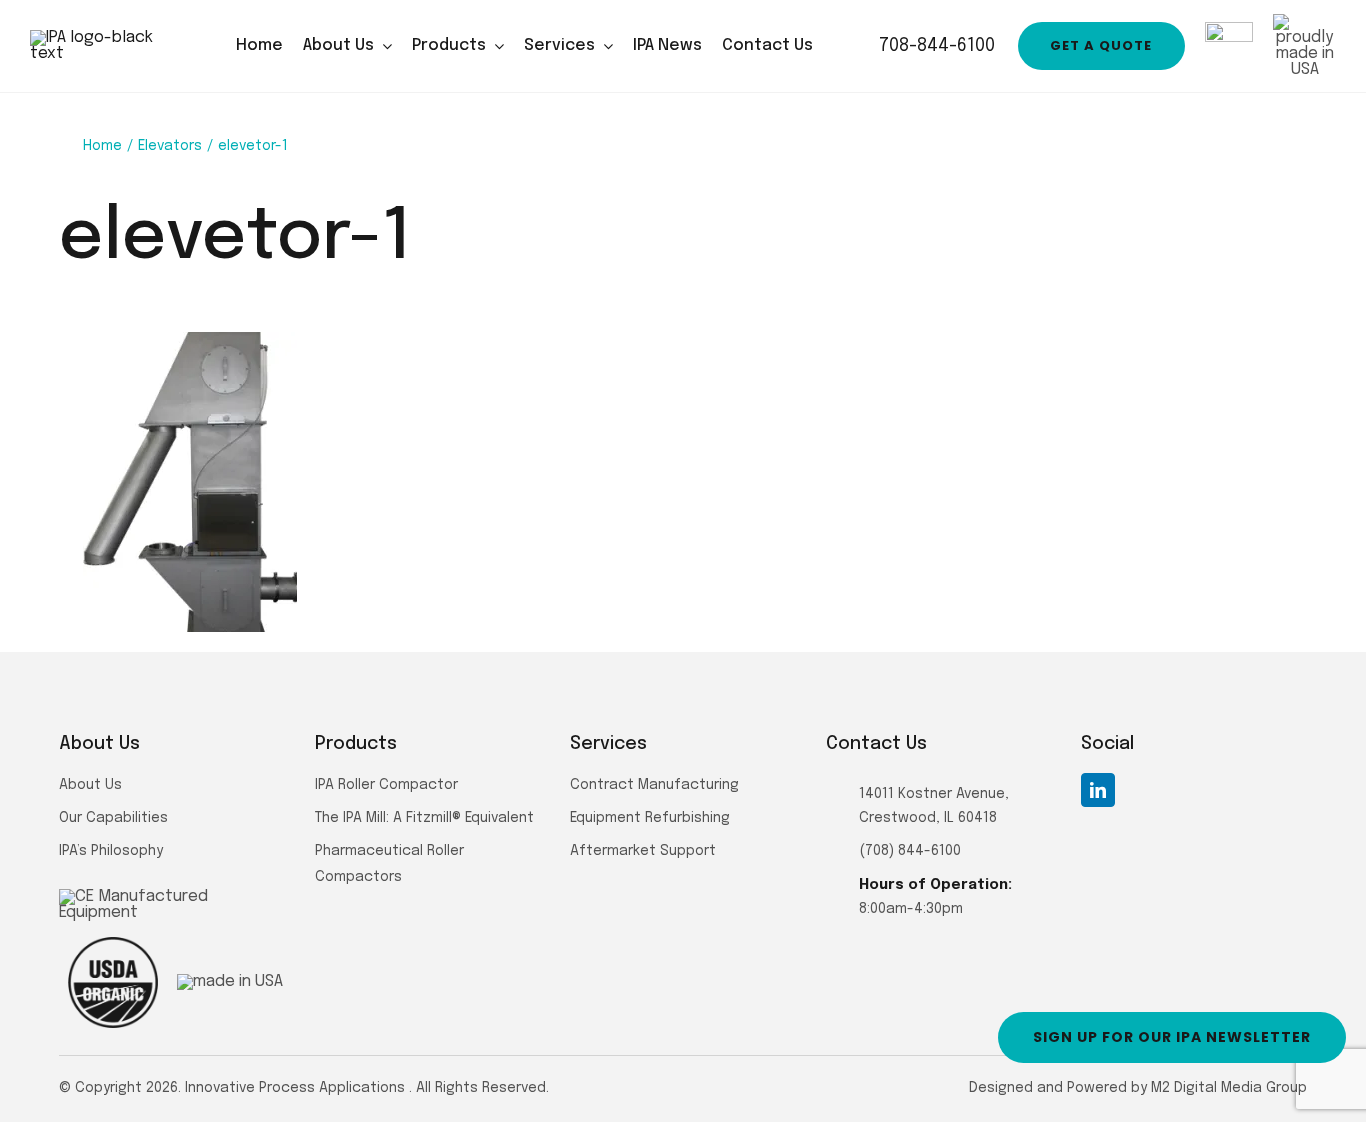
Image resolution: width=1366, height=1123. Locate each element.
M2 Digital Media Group (1229, 1088)
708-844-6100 (934, 46)
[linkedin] (1098, 790)
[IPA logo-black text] (110, 37)
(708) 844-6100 (910, 851)
